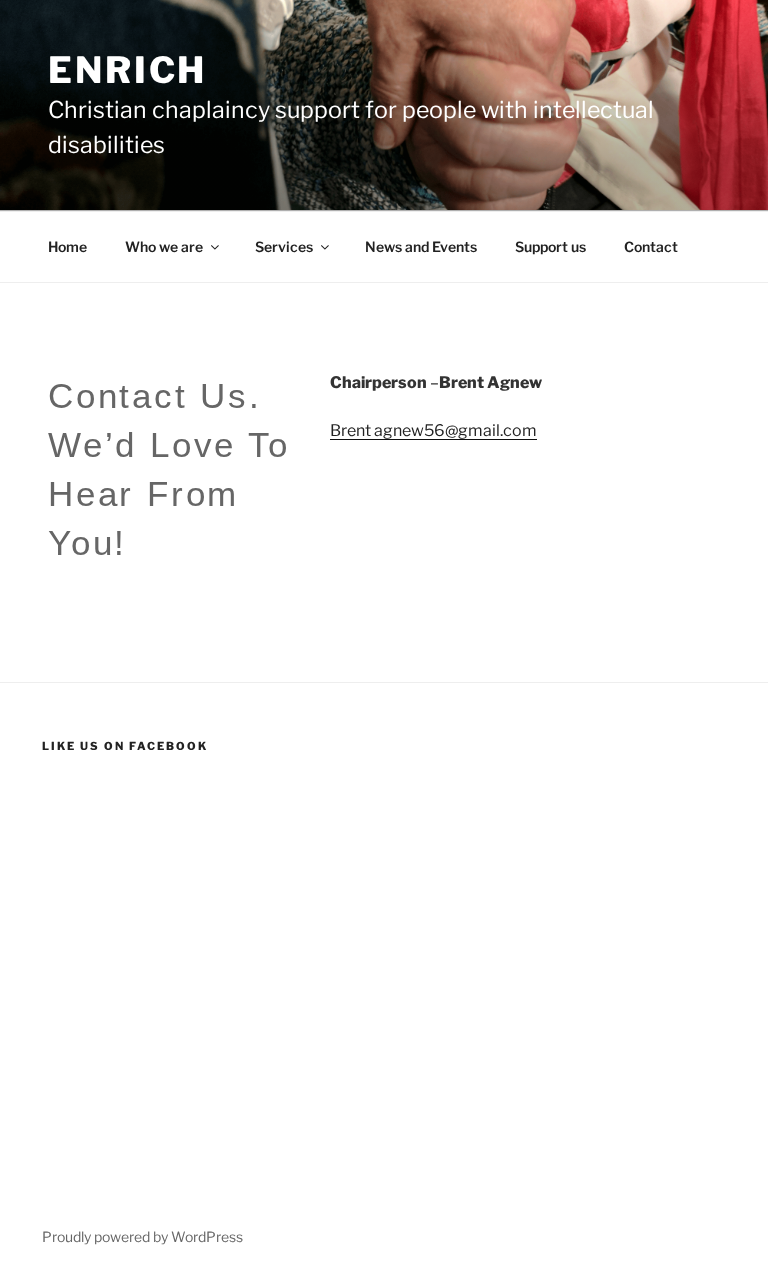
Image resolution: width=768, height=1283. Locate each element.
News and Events (421, 246)
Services (284, 246)
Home (67, 246)
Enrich (127, 70)
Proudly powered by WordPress (142, 1236)
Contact (651, 246)
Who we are (164, 246)
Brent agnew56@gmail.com (433, 430)
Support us (550, 246)
